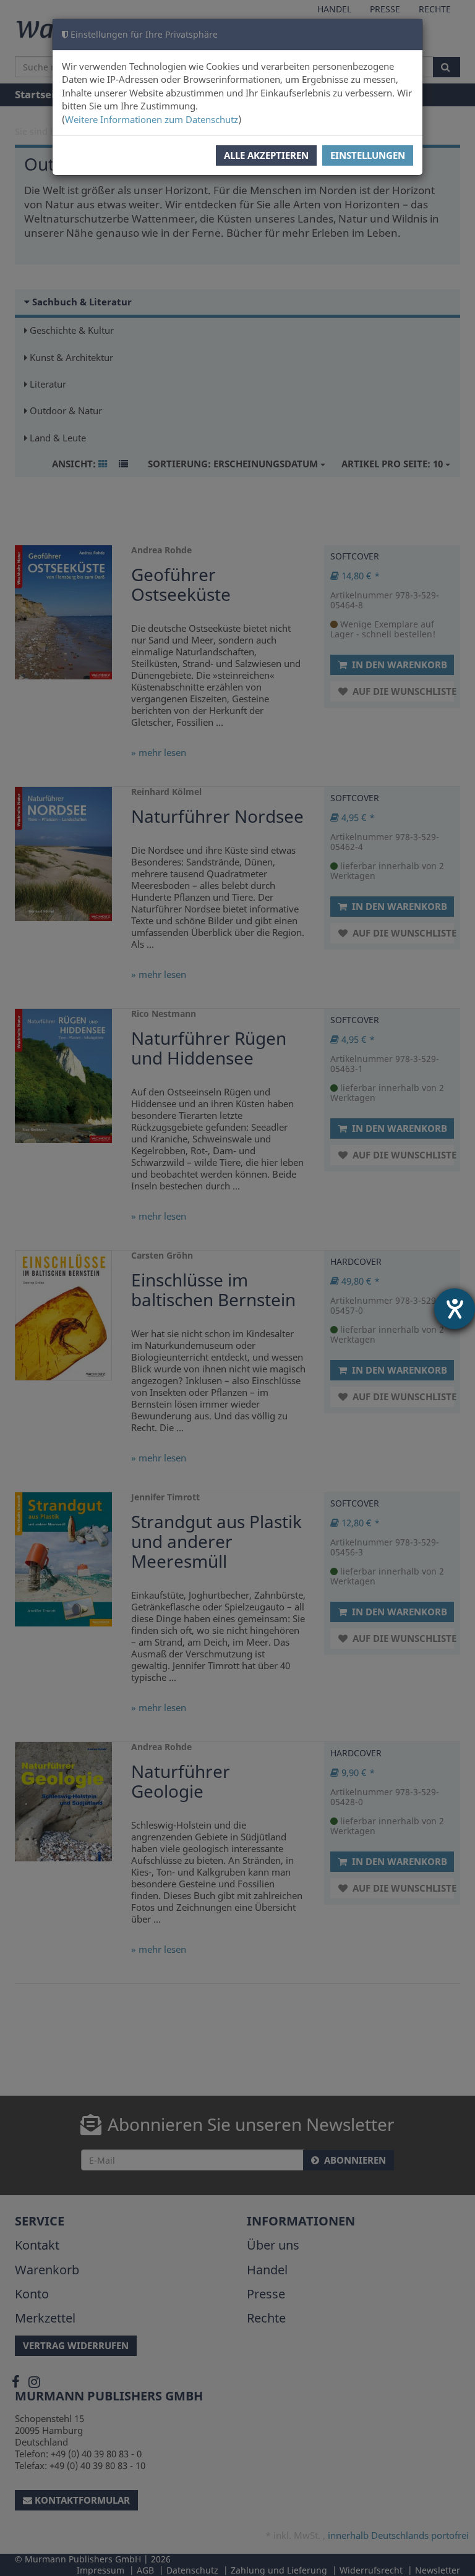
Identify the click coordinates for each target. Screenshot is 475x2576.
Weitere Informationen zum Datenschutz (152, 119)
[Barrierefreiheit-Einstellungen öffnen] (455, 1309)
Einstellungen (368, 155)
